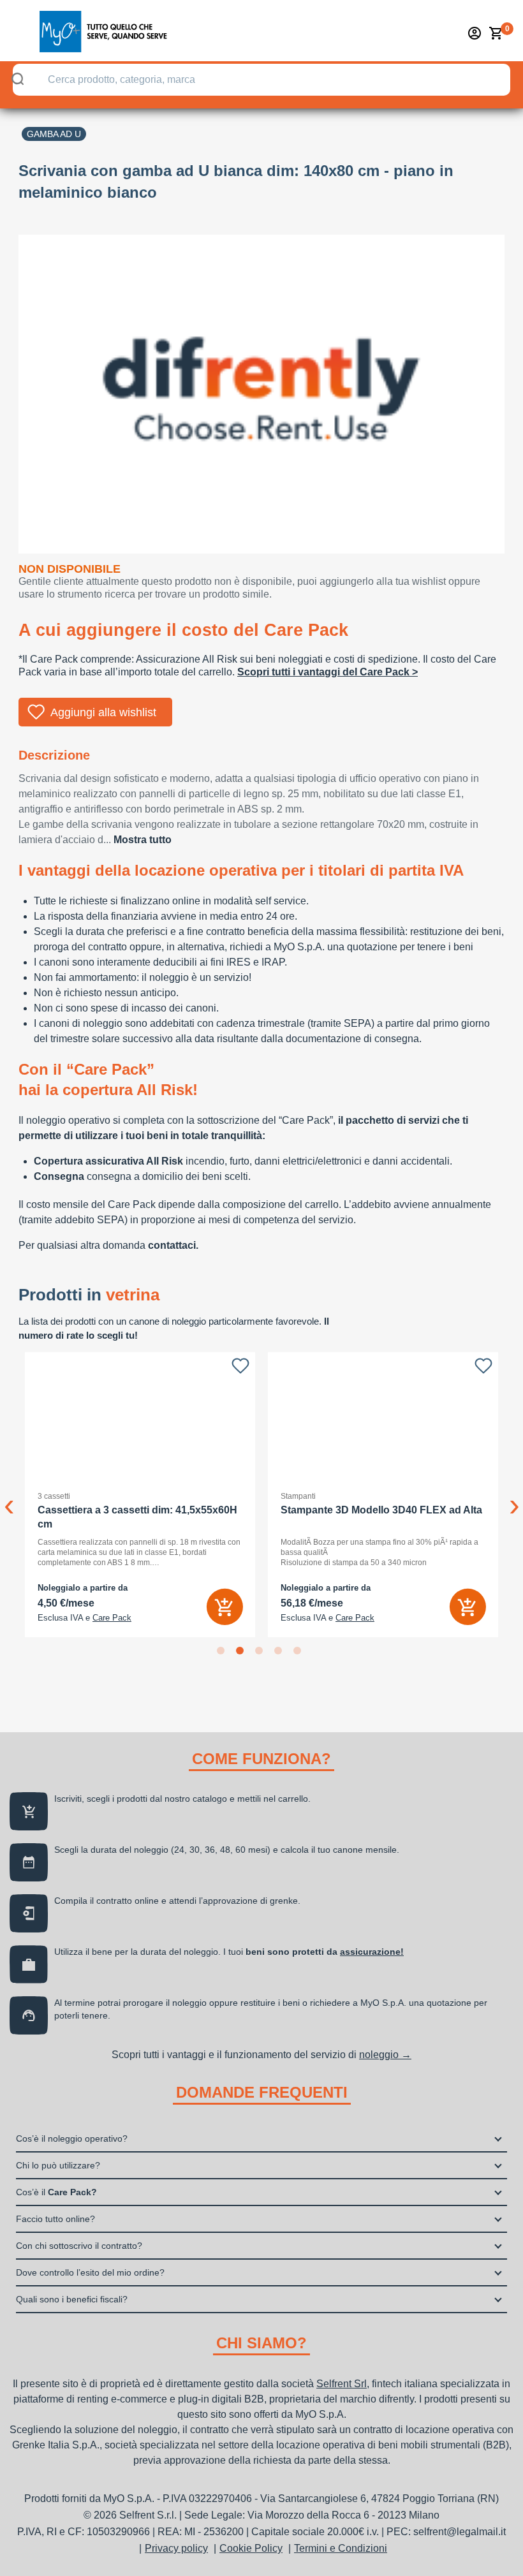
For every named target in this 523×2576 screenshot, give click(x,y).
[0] (496, 33)
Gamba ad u (54, 134)
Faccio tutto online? (55, 2219)
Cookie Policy (251, 2548)
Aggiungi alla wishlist (103, 712)
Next (514, 1495)
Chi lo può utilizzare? (58, 2165)
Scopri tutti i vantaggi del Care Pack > (328, 672)
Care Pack (112, 1618)
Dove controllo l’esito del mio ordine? (90, 2272)
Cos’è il (56, 2192)
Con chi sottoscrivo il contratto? (79, 2246)
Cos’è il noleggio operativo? (72, 2138)
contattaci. (173, 1245)
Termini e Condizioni (341, 2548)
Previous (9, 1495)
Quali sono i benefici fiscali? (72, 2299)
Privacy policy (176, 2548)
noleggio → (385, 2055)
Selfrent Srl (342, 2384)
